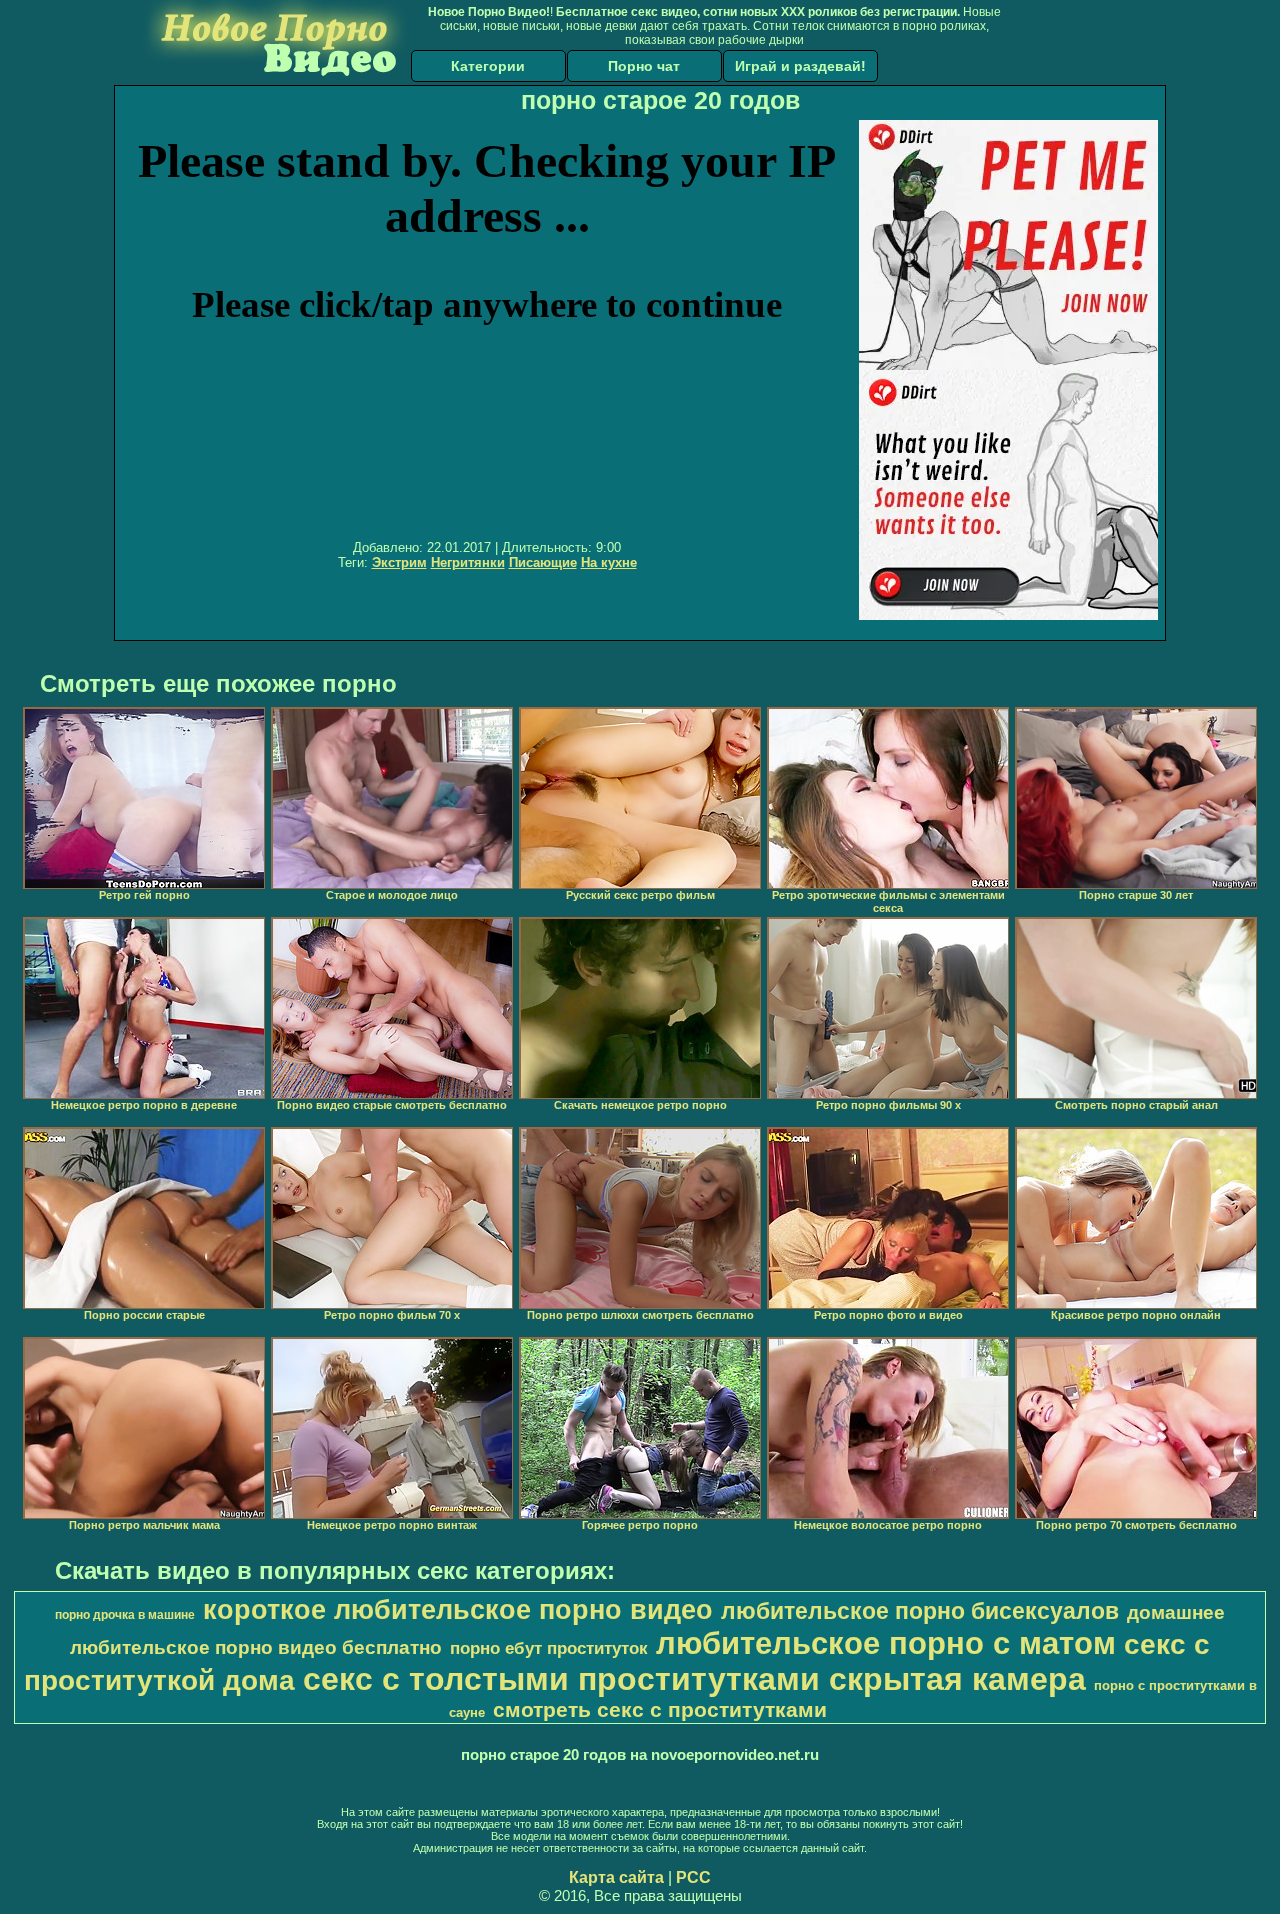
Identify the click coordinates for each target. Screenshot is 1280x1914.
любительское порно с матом (886, 1643)
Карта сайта (616, 1877)
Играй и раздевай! (800, 66)
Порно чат (644, 66)
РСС (693, 1877)
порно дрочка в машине (125, 1615)
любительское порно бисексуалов (920, 1611)
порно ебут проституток (549, 1648)
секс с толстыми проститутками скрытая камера (694, 1679)
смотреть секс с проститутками (660, 1710)
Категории (488, 66)
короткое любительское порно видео (458, 1610)
